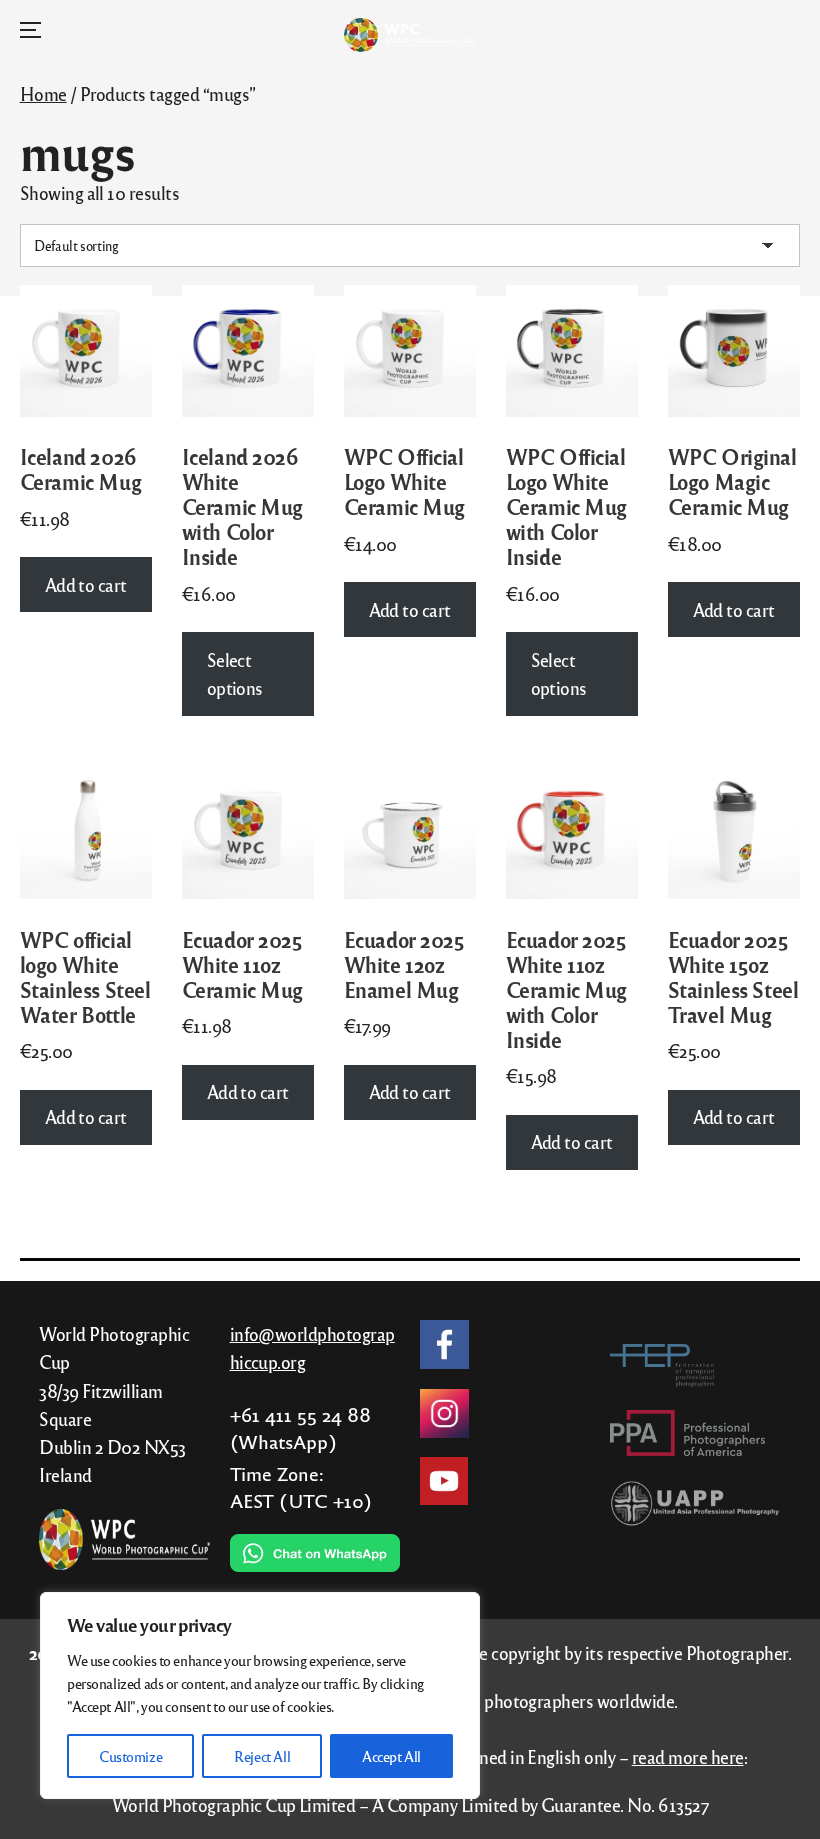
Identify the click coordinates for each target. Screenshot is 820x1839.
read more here (688, 1756)
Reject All (262, 1756)
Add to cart (86, 584)
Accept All (391, 1756)
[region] (260, 1695)
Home (43, 93)
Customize (130, 1756)
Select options (235, 673)
